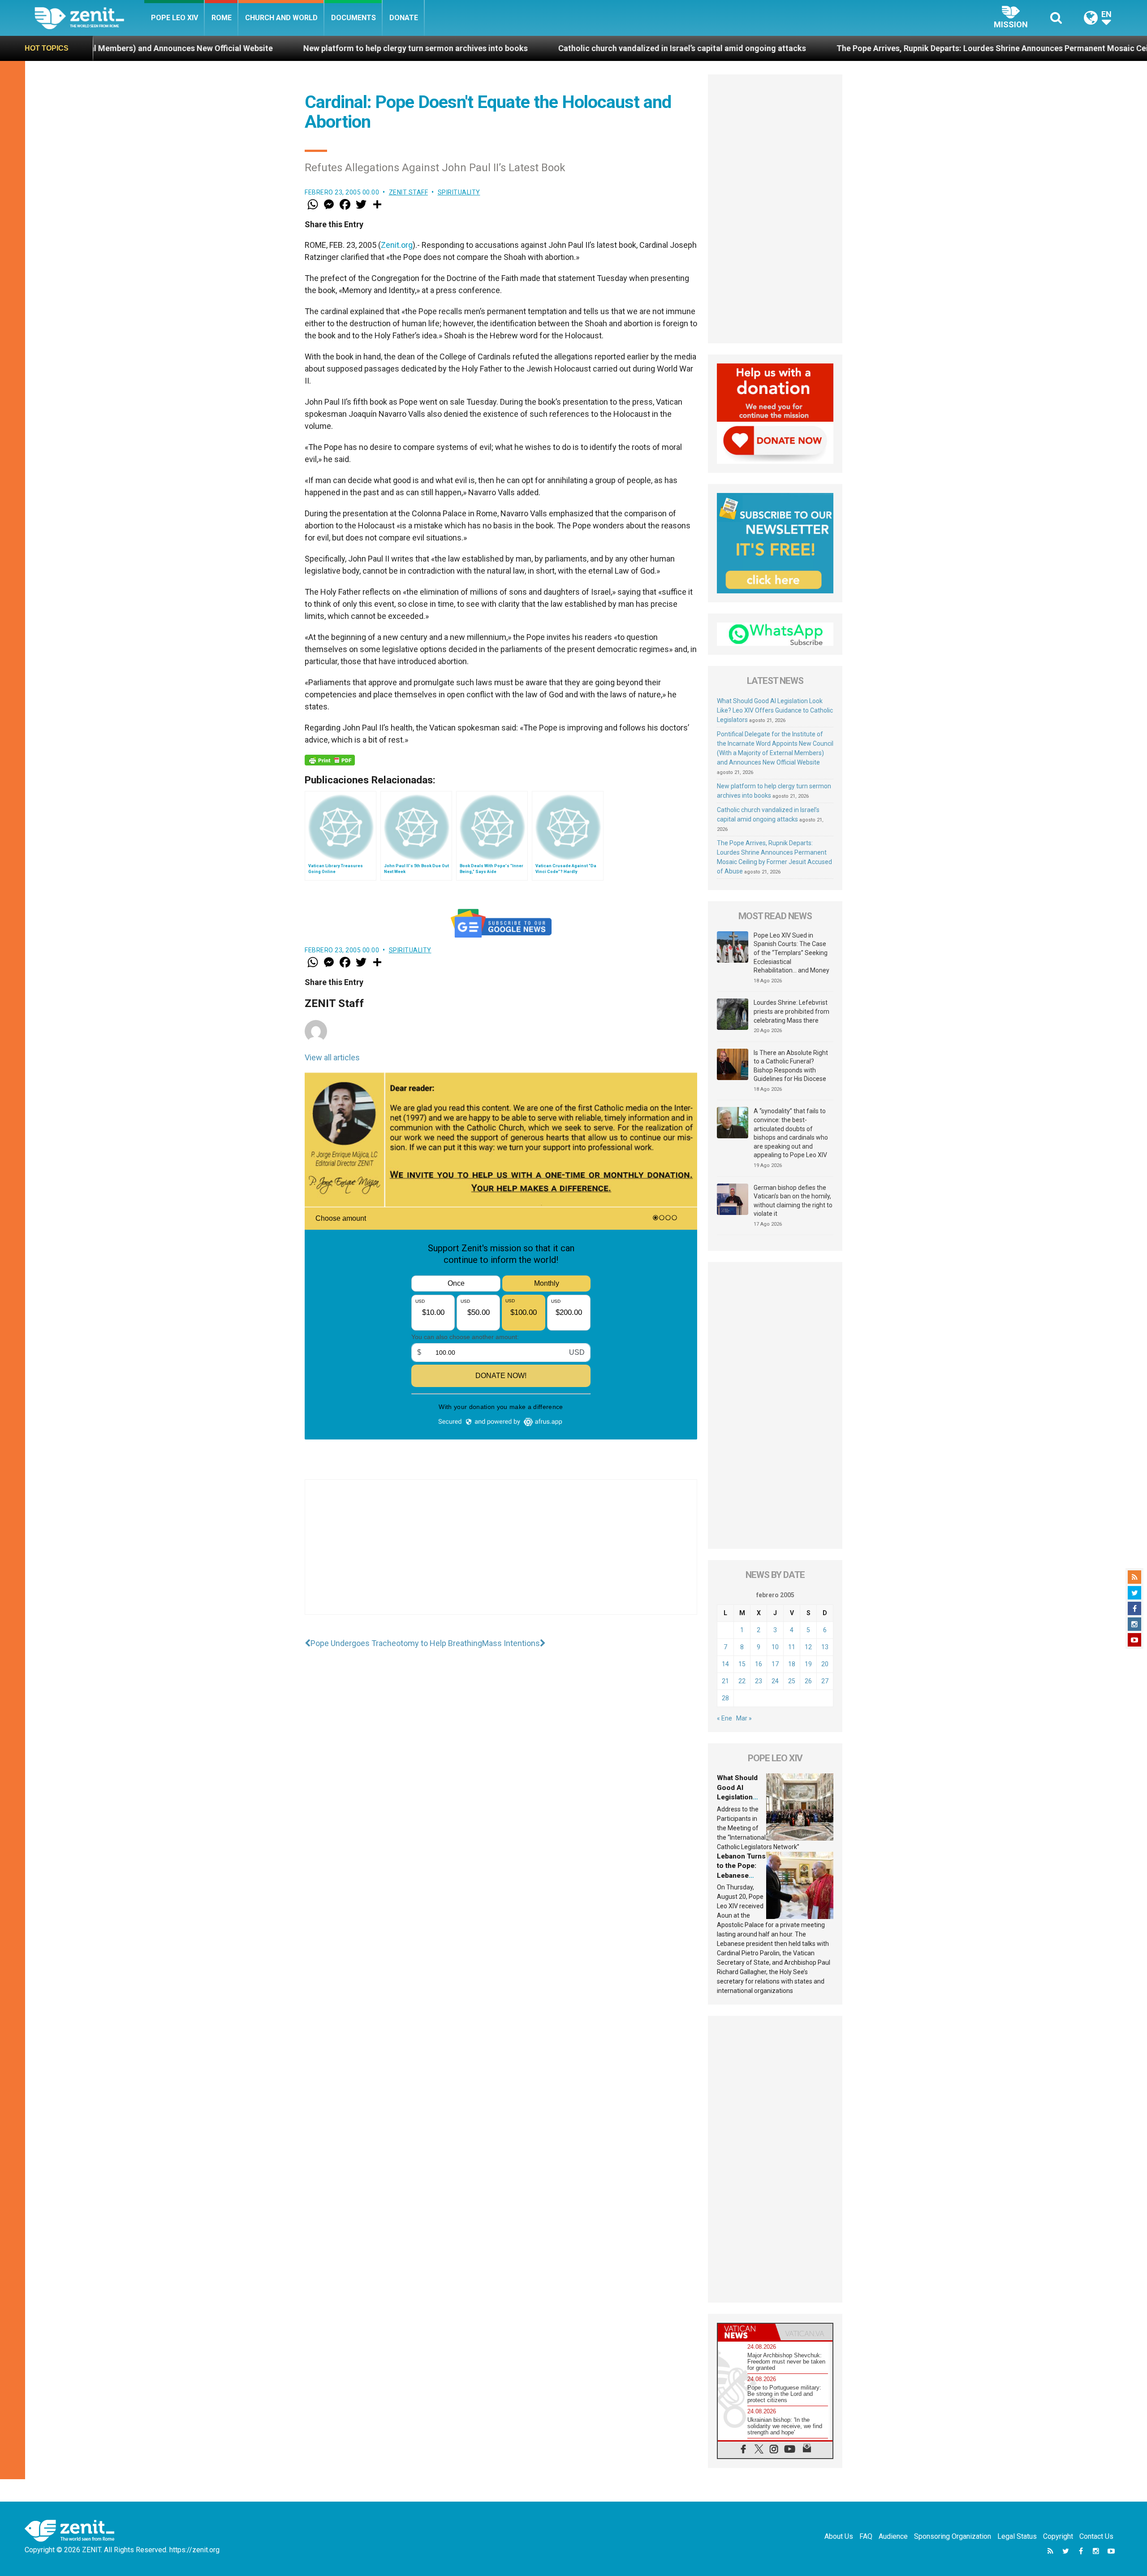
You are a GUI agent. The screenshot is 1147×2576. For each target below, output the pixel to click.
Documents (354, 18)
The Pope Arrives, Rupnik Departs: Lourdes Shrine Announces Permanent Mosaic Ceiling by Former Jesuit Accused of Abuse (855, 48)
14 (725, 1664)
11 (792, 1647)
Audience (893, 2536)
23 (759, 1681)
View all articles (332, 1057)
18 (792, 1664)
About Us (839, 2536)
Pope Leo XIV (175, 18)
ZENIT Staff (409, 192)
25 (792, 1681)
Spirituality (459, 192)
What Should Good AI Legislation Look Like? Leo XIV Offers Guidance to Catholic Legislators (775, 710)
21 (725, 1681)
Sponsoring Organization (953, 2536)
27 (825, 1681)
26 (808, 1681)
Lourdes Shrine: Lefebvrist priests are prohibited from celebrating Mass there (791, 1011)
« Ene (724, 1718)
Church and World (281, 18)
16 (759, 1664)
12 (808, 1647)
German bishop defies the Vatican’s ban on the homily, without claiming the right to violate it (793, 1201)
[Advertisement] (501, 1556)
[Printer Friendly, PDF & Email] (330, 760)
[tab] (746, 2332)
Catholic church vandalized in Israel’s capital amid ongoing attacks (471, 48)
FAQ (866, 2536)
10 (775, 1647)
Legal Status (1017, 2536)
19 (808, 1664)
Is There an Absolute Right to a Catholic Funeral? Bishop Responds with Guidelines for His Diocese (791, 1066)
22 (742, 1681)
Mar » (744, 1718)
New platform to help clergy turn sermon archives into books (205, 48)
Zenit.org (397, 245)
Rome (222, 18)
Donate (404, 18)
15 (742, 1664)
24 (775, 1681)
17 (775, 1664)
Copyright (1058, 2536)
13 (825, 1647)
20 (825, 1664)
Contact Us (1096, 2536)
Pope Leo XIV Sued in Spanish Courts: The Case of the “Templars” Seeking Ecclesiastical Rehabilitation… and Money (791, 953)
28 (725, 1698)
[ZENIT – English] (89, 18)
